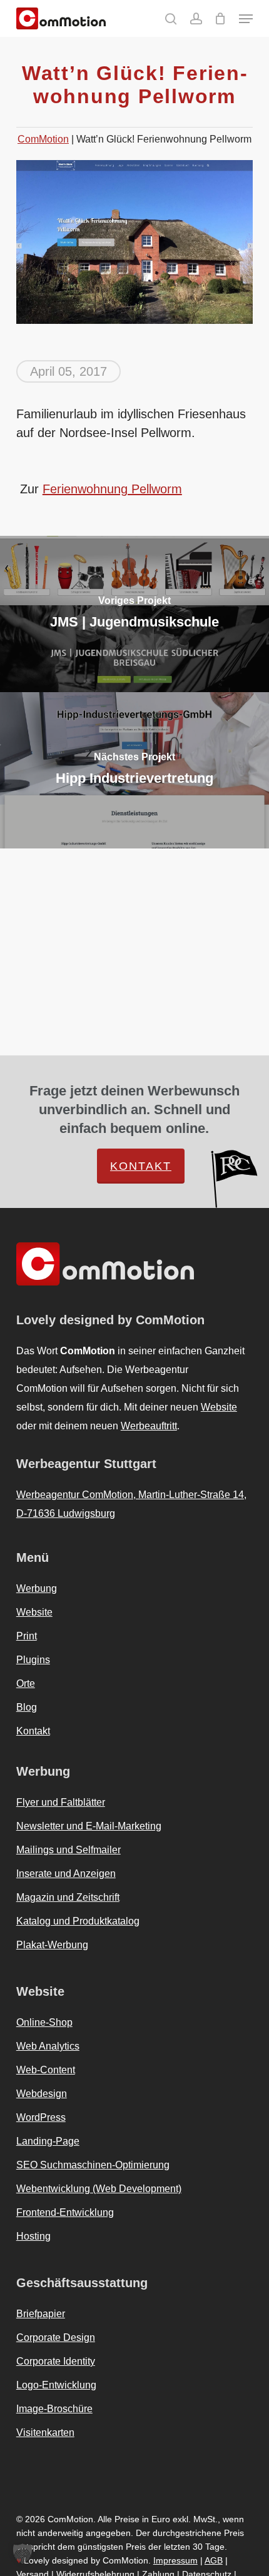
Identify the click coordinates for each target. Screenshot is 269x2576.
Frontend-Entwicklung (65, 2212)
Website (219, 1407)
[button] (246, 19)
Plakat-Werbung (52, 1945)
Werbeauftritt (149, 1426)
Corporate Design (56, 2337)
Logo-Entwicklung (56, 2385)
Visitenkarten (45, 2433)
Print (27, 1636)
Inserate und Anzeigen (66, 1874)
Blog (27, 1707)
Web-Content (46, 2070)
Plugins (33, 1660)
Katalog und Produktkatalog (78, 1921)
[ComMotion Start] (27, 18)
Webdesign (42, 2094)
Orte (26, 1683)
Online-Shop (44, 2022)
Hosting (33, 2236)
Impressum (175, 2560)
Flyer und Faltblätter (61, 1802)
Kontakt (141, 1166)
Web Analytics (48, 2046)
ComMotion (43, 139)
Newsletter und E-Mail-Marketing (89, 1826)
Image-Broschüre (54, 2409)
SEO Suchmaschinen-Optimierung (93, 2165)
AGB (214, 2560)
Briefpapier (41, 2314)
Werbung (37, 1588)
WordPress (41, 2117)
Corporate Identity (56, 2361)
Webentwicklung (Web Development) (99, 2189)
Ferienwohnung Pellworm (112, 489)
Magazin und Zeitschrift (68, 1897)
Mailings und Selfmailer (69, 1850)
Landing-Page (48, 2141)
